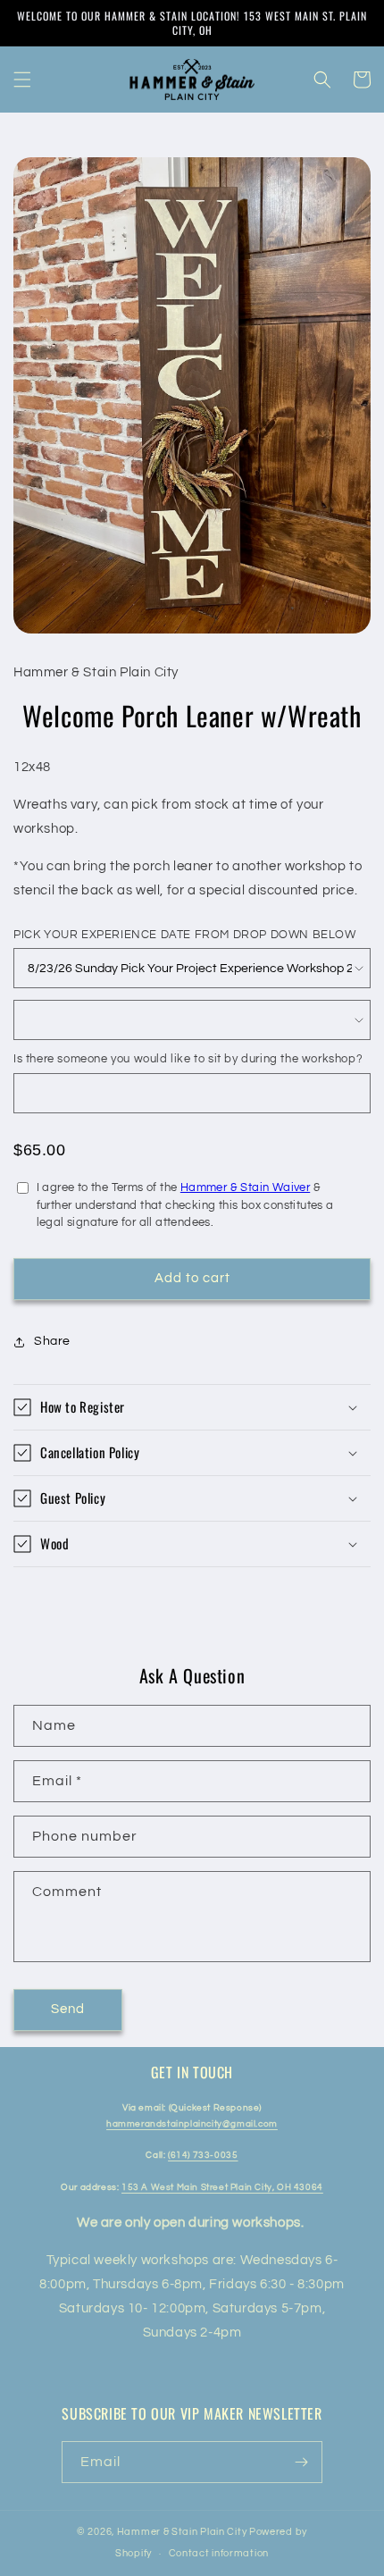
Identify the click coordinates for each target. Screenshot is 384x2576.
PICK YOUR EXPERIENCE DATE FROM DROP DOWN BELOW (185, 935)
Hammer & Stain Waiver (245, 1187)
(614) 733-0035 (203, 2155)
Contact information (219, 2553)
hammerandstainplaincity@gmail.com (192, 2124)
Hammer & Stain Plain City (182, 2532)
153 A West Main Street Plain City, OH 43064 (222, 2187)
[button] (22, 80)
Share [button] (52, 1341)
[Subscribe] (302, 2462)
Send (68, 2009)
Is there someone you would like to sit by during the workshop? (188, 1059)
